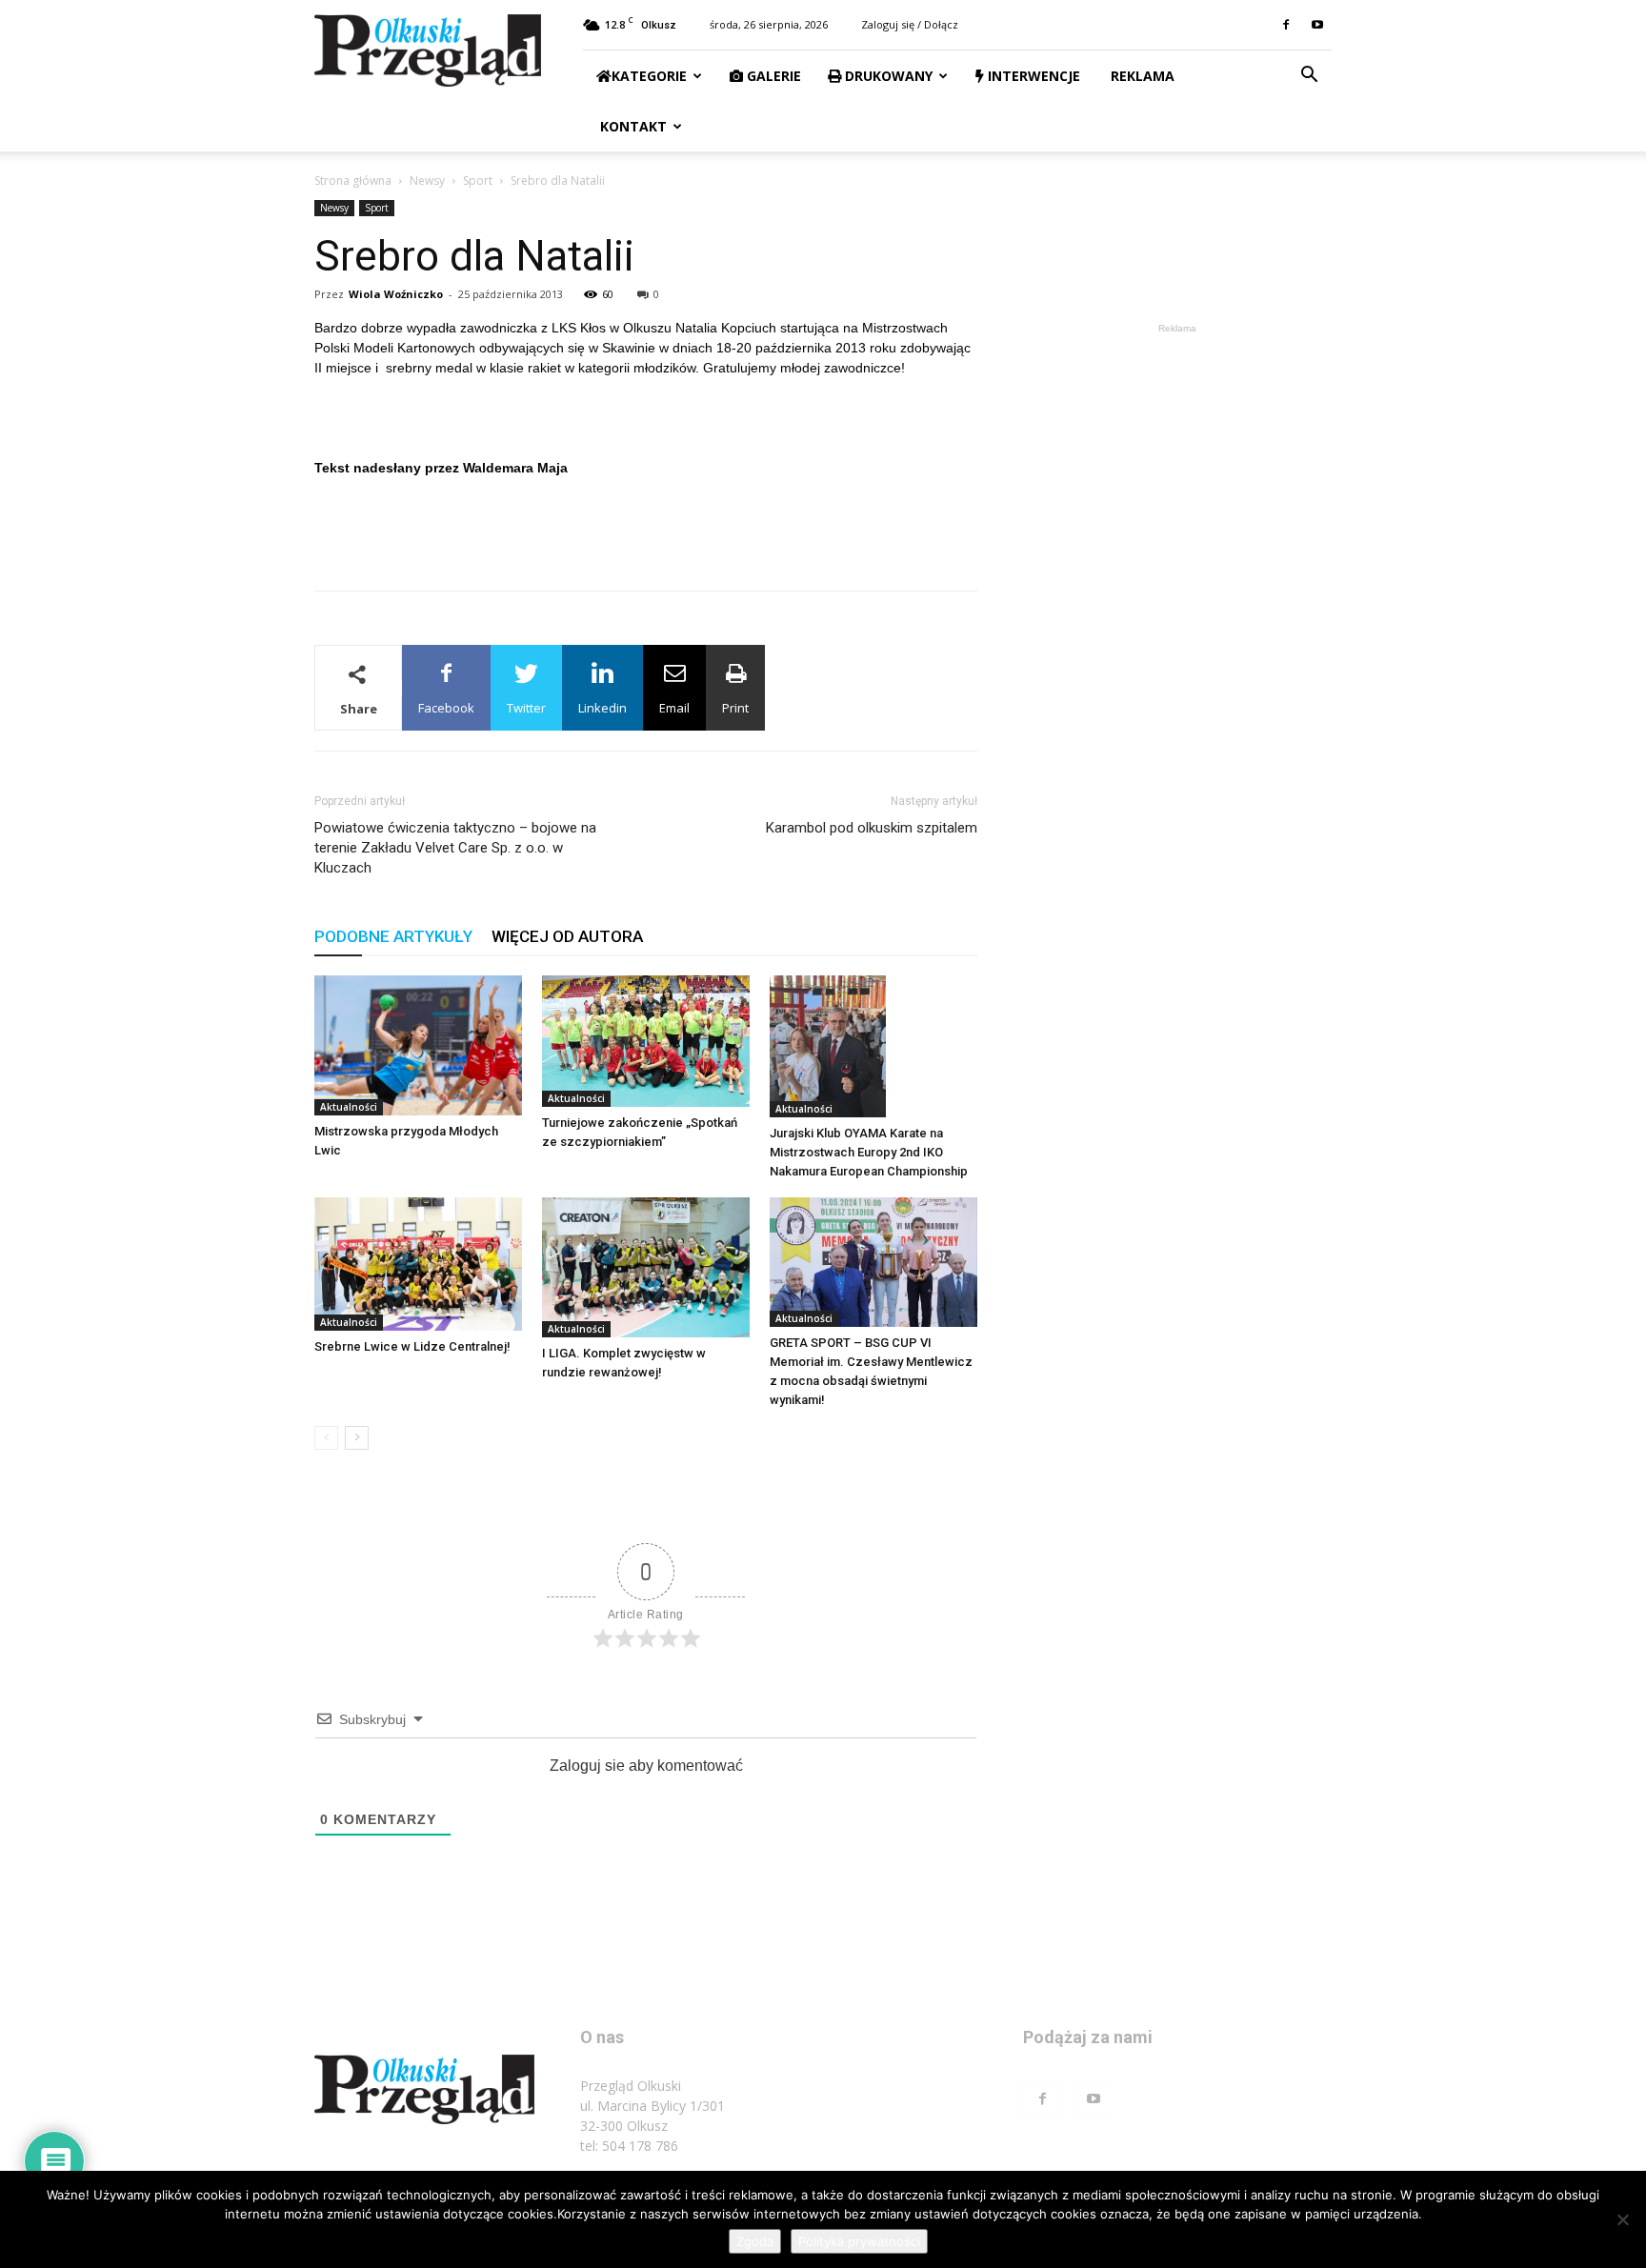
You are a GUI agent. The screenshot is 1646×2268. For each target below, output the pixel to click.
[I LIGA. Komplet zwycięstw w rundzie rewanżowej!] (646, 1267)
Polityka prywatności (859, 2241)
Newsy (427, 181)
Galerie (772, 76)
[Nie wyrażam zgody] (1622, 2219)
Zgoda (755, 2241)
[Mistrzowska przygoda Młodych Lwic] (418, 1045)
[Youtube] (1317, 25)
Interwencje (1032, 76)
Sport (478, 181)
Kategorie (649, 76)
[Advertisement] (646, 527)
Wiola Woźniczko (396, 294)
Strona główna (353, 181)
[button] (1309, 77)
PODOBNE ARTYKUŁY (393, 936)
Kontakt (632, 126)
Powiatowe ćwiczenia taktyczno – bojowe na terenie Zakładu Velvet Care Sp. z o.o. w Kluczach (455, 848)
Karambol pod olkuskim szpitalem (872, 828)
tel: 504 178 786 (629, 2146)
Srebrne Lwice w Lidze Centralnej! (412, 1346)
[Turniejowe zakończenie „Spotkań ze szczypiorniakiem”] (646, 1041)
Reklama (1141, 76)
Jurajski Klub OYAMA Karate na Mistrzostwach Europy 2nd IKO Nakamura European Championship (869, 1152)
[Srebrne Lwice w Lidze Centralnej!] (418, 1264)
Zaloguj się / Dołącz (910, 24)
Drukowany (887, 76)
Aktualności (349, 1107)
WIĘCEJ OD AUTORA (567, 936)
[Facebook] (1286, 25)
